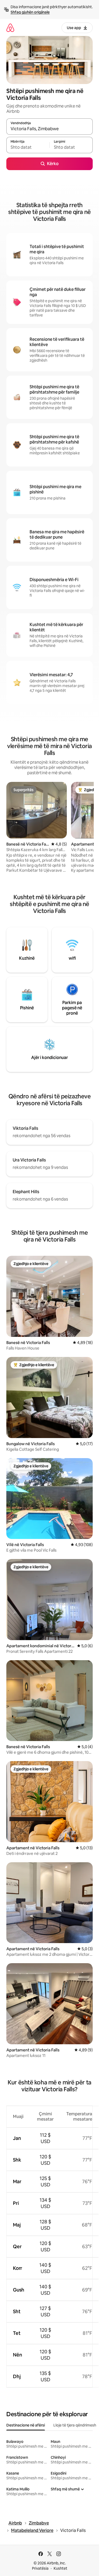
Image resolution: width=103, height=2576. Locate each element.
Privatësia (40, 2568)
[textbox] (28, 147)
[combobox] (50, 129)
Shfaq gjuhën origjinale (30, 12)
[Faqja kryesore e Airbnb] (10, 28)
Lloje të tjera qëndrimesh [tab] (75, 2425)
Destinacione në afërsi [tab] (26, 2425)
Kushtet (60, 2568)
